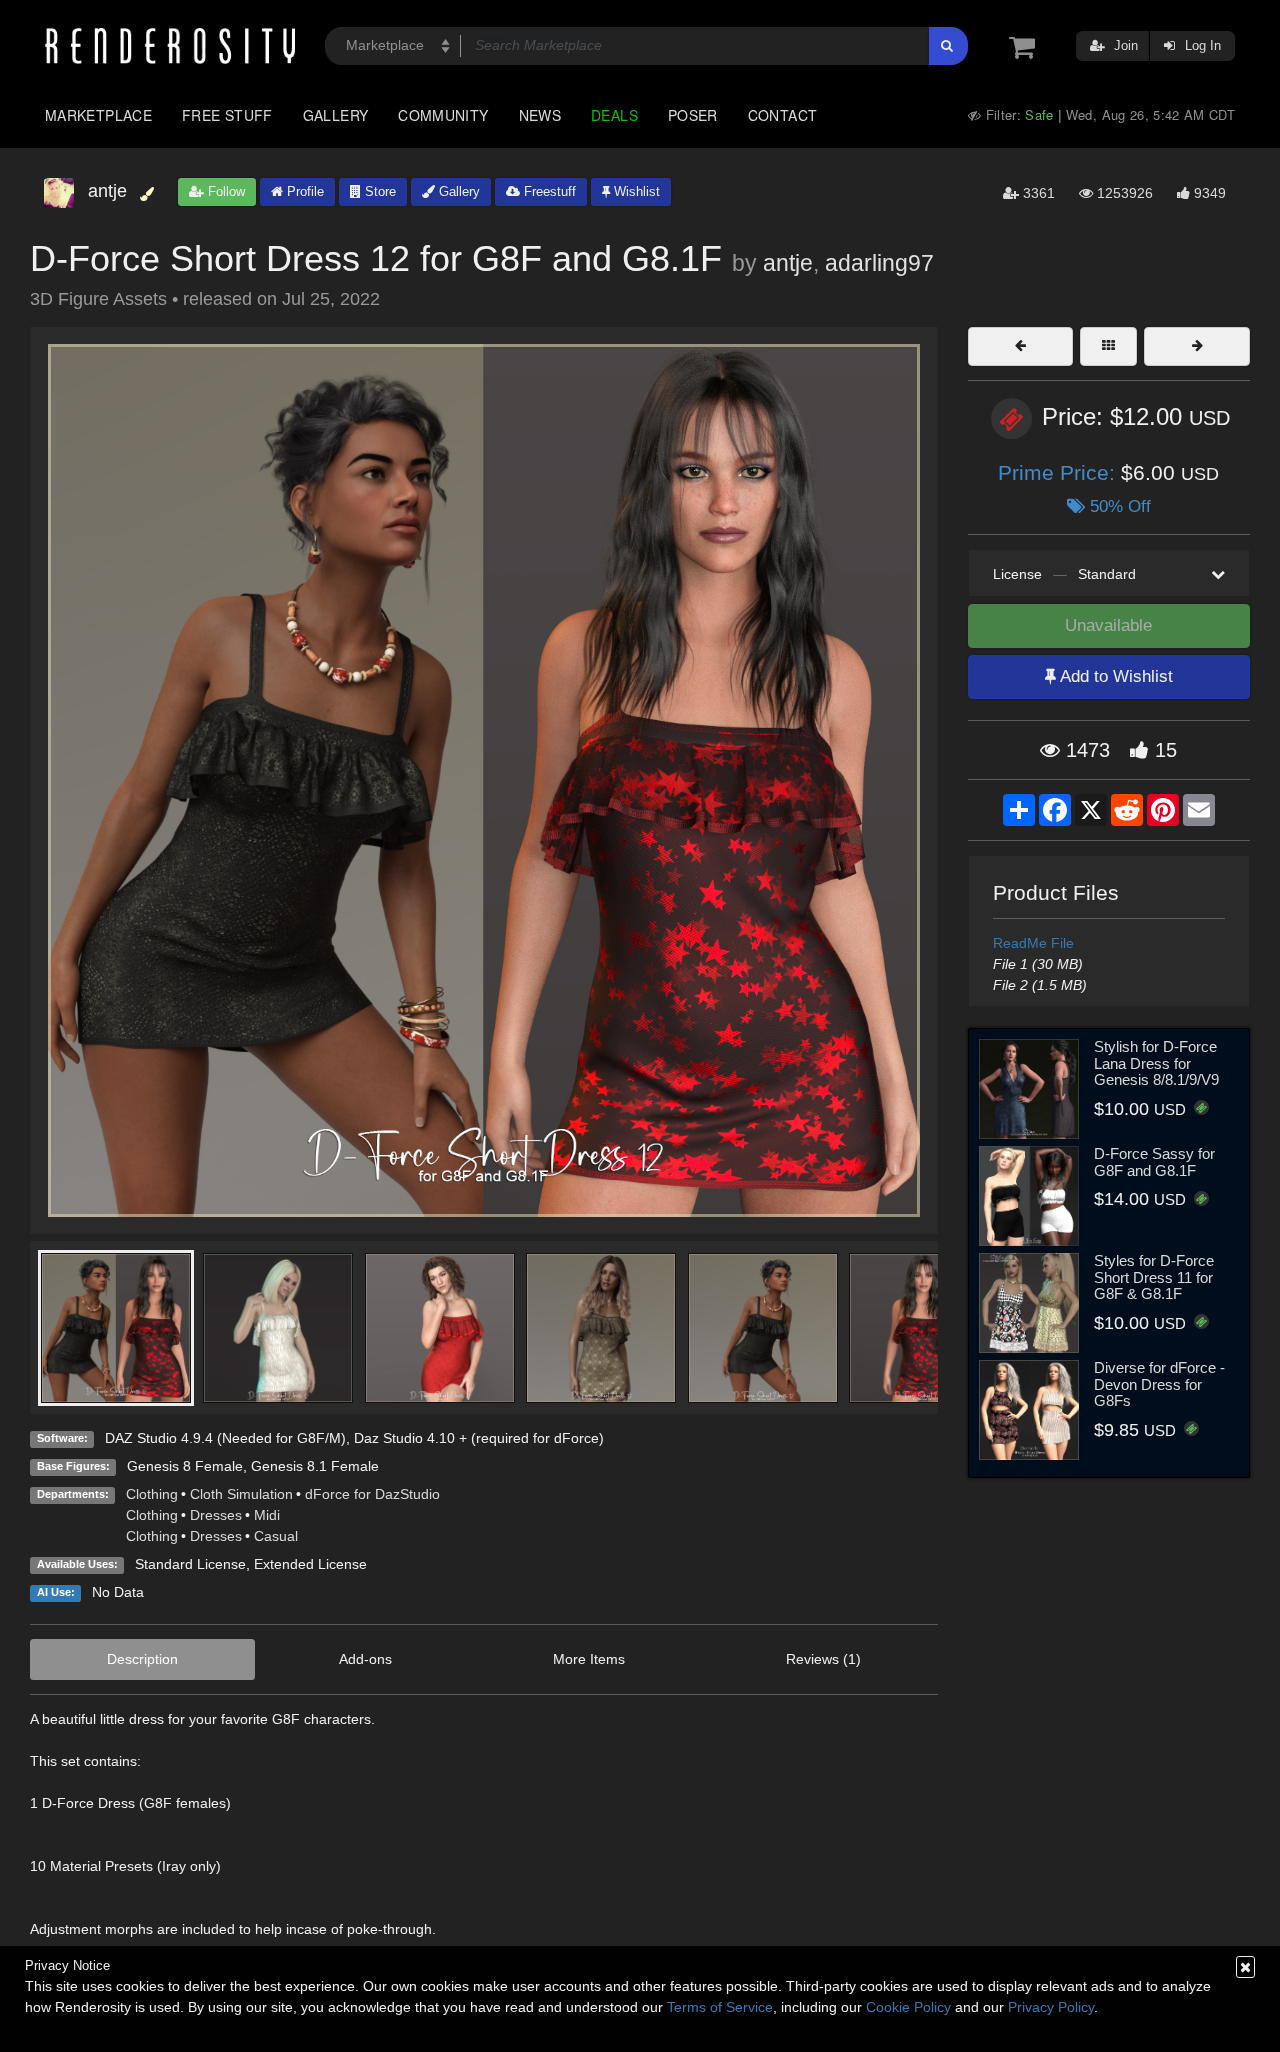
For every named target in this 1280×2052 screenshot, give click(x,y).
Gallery (336, 115)
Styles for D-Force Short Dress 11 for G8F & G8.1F (1154, 1277)
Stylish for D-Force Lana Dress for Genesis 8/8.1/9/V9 (1156, 1063)
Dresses (216, 1515)
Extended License (310, 1564)
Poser (693, 115)
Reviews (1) (823, 1659)
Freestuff (548, 191)
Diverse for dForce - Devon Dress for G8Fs (1159, 1384)
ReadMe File (1033, 943)
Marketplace (98, 115)
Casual (276, 1536)
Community (443, 115)
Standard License (190, 1564)
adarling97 (879, 263)
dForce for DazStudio (372, 1494)
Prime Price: (1059, 472)
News (540, 115)
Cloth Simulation (241, 1494)
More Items (589, 1659)
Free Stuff (227, 115)
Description (142, 1659)
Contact (783, 115)
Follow (224, 191)
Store (378, 191)
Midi (267, 1515)
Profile (303, 191)
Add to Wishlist (1114, 676)
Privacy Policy (1051, 2007)
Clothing (152, 1494)
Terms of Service (720, 2007)
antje (788, 263)
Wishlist (635, 191)
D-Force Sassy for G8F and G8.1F (1154, 1162)
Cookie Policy (908, 2007)
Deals (614, 115)
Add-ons (365, 1659)
